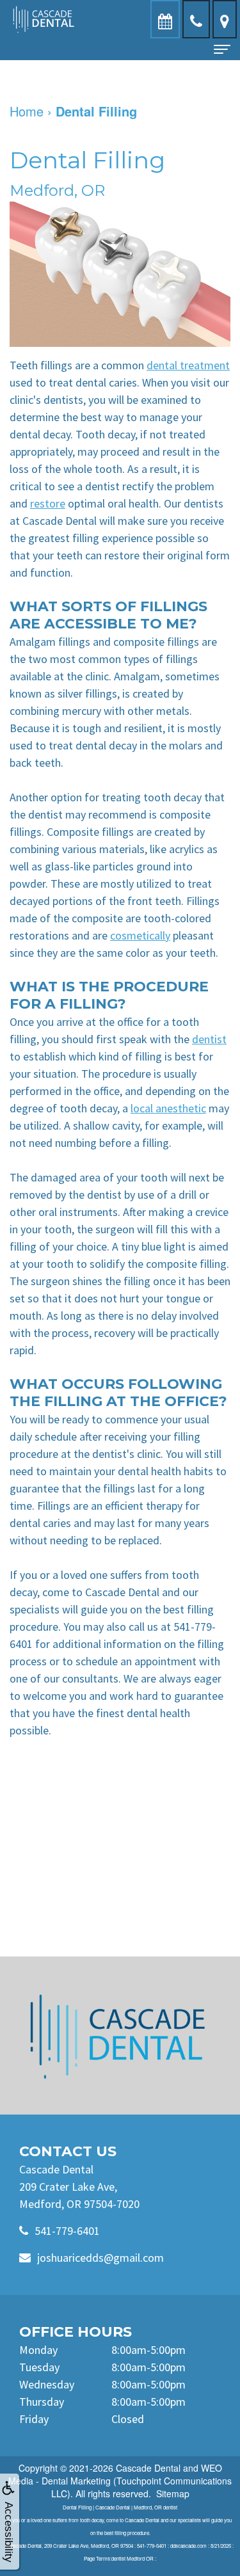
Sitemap (173, 2493)
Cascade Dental (148, 2468)
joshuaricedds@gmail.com (100, 2258)
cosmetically (140, 935)
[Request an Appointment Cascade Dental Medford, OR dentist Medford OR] (165, 19)
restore (48, 503)
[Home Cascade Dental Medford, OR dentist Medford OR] (120, 2036)
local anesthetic (168, 1108)
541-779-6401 (67, 2231)
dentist (209, 1039)
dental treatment (188, 365)
